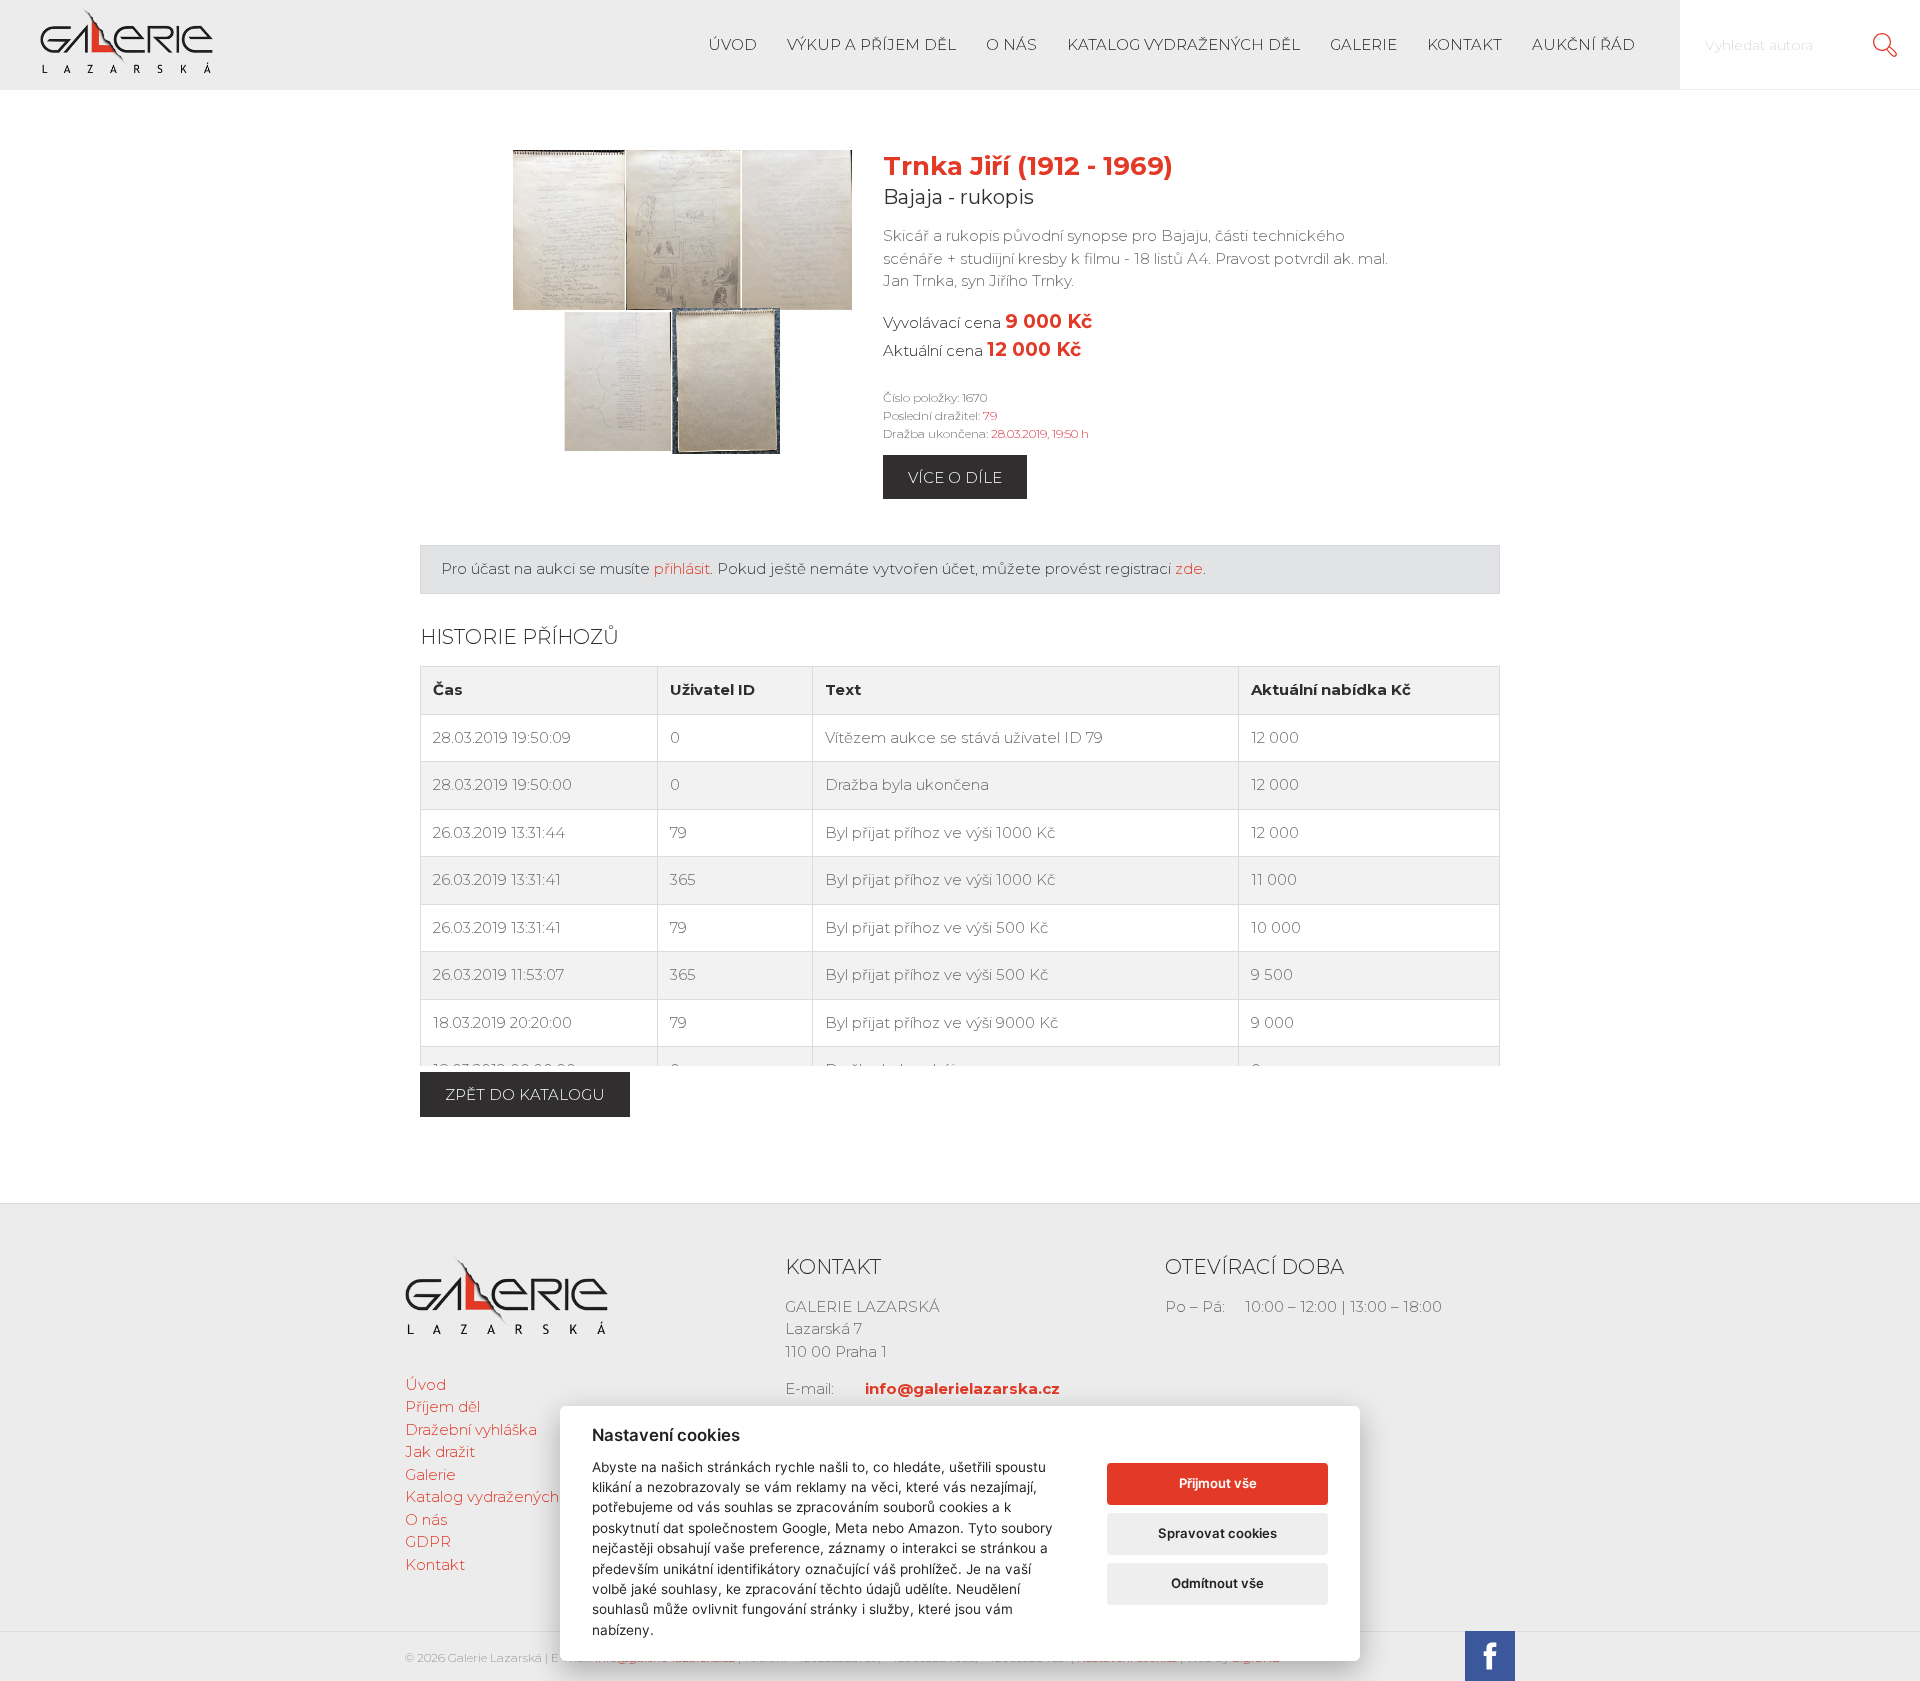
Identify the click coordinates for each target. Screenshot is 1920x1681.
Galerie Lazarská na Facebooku (1490, 1656)
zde (1189, 568)
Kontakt (1464, 44)
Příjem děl (442, 1406)
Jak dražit (440, 1451)
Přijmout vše (1218, 1483)
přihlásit (682, 568)
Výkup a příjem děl (871, 44)
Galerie (1363, 44)
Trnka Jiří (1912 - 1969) (1028, 166)
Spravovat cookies (1217, 1533)
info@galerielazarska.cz (962, 1388)
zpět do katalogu (525, 1094)
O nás (1011, 44)
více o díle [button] (955, 477)
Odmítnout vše (1217, 1583)
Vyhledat (1885, 45)
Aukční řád (1583, 44)
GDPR (428, 1541)
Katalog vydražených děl (1183, 44)
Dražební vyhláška (471, 1429)
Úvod (732, 44)
